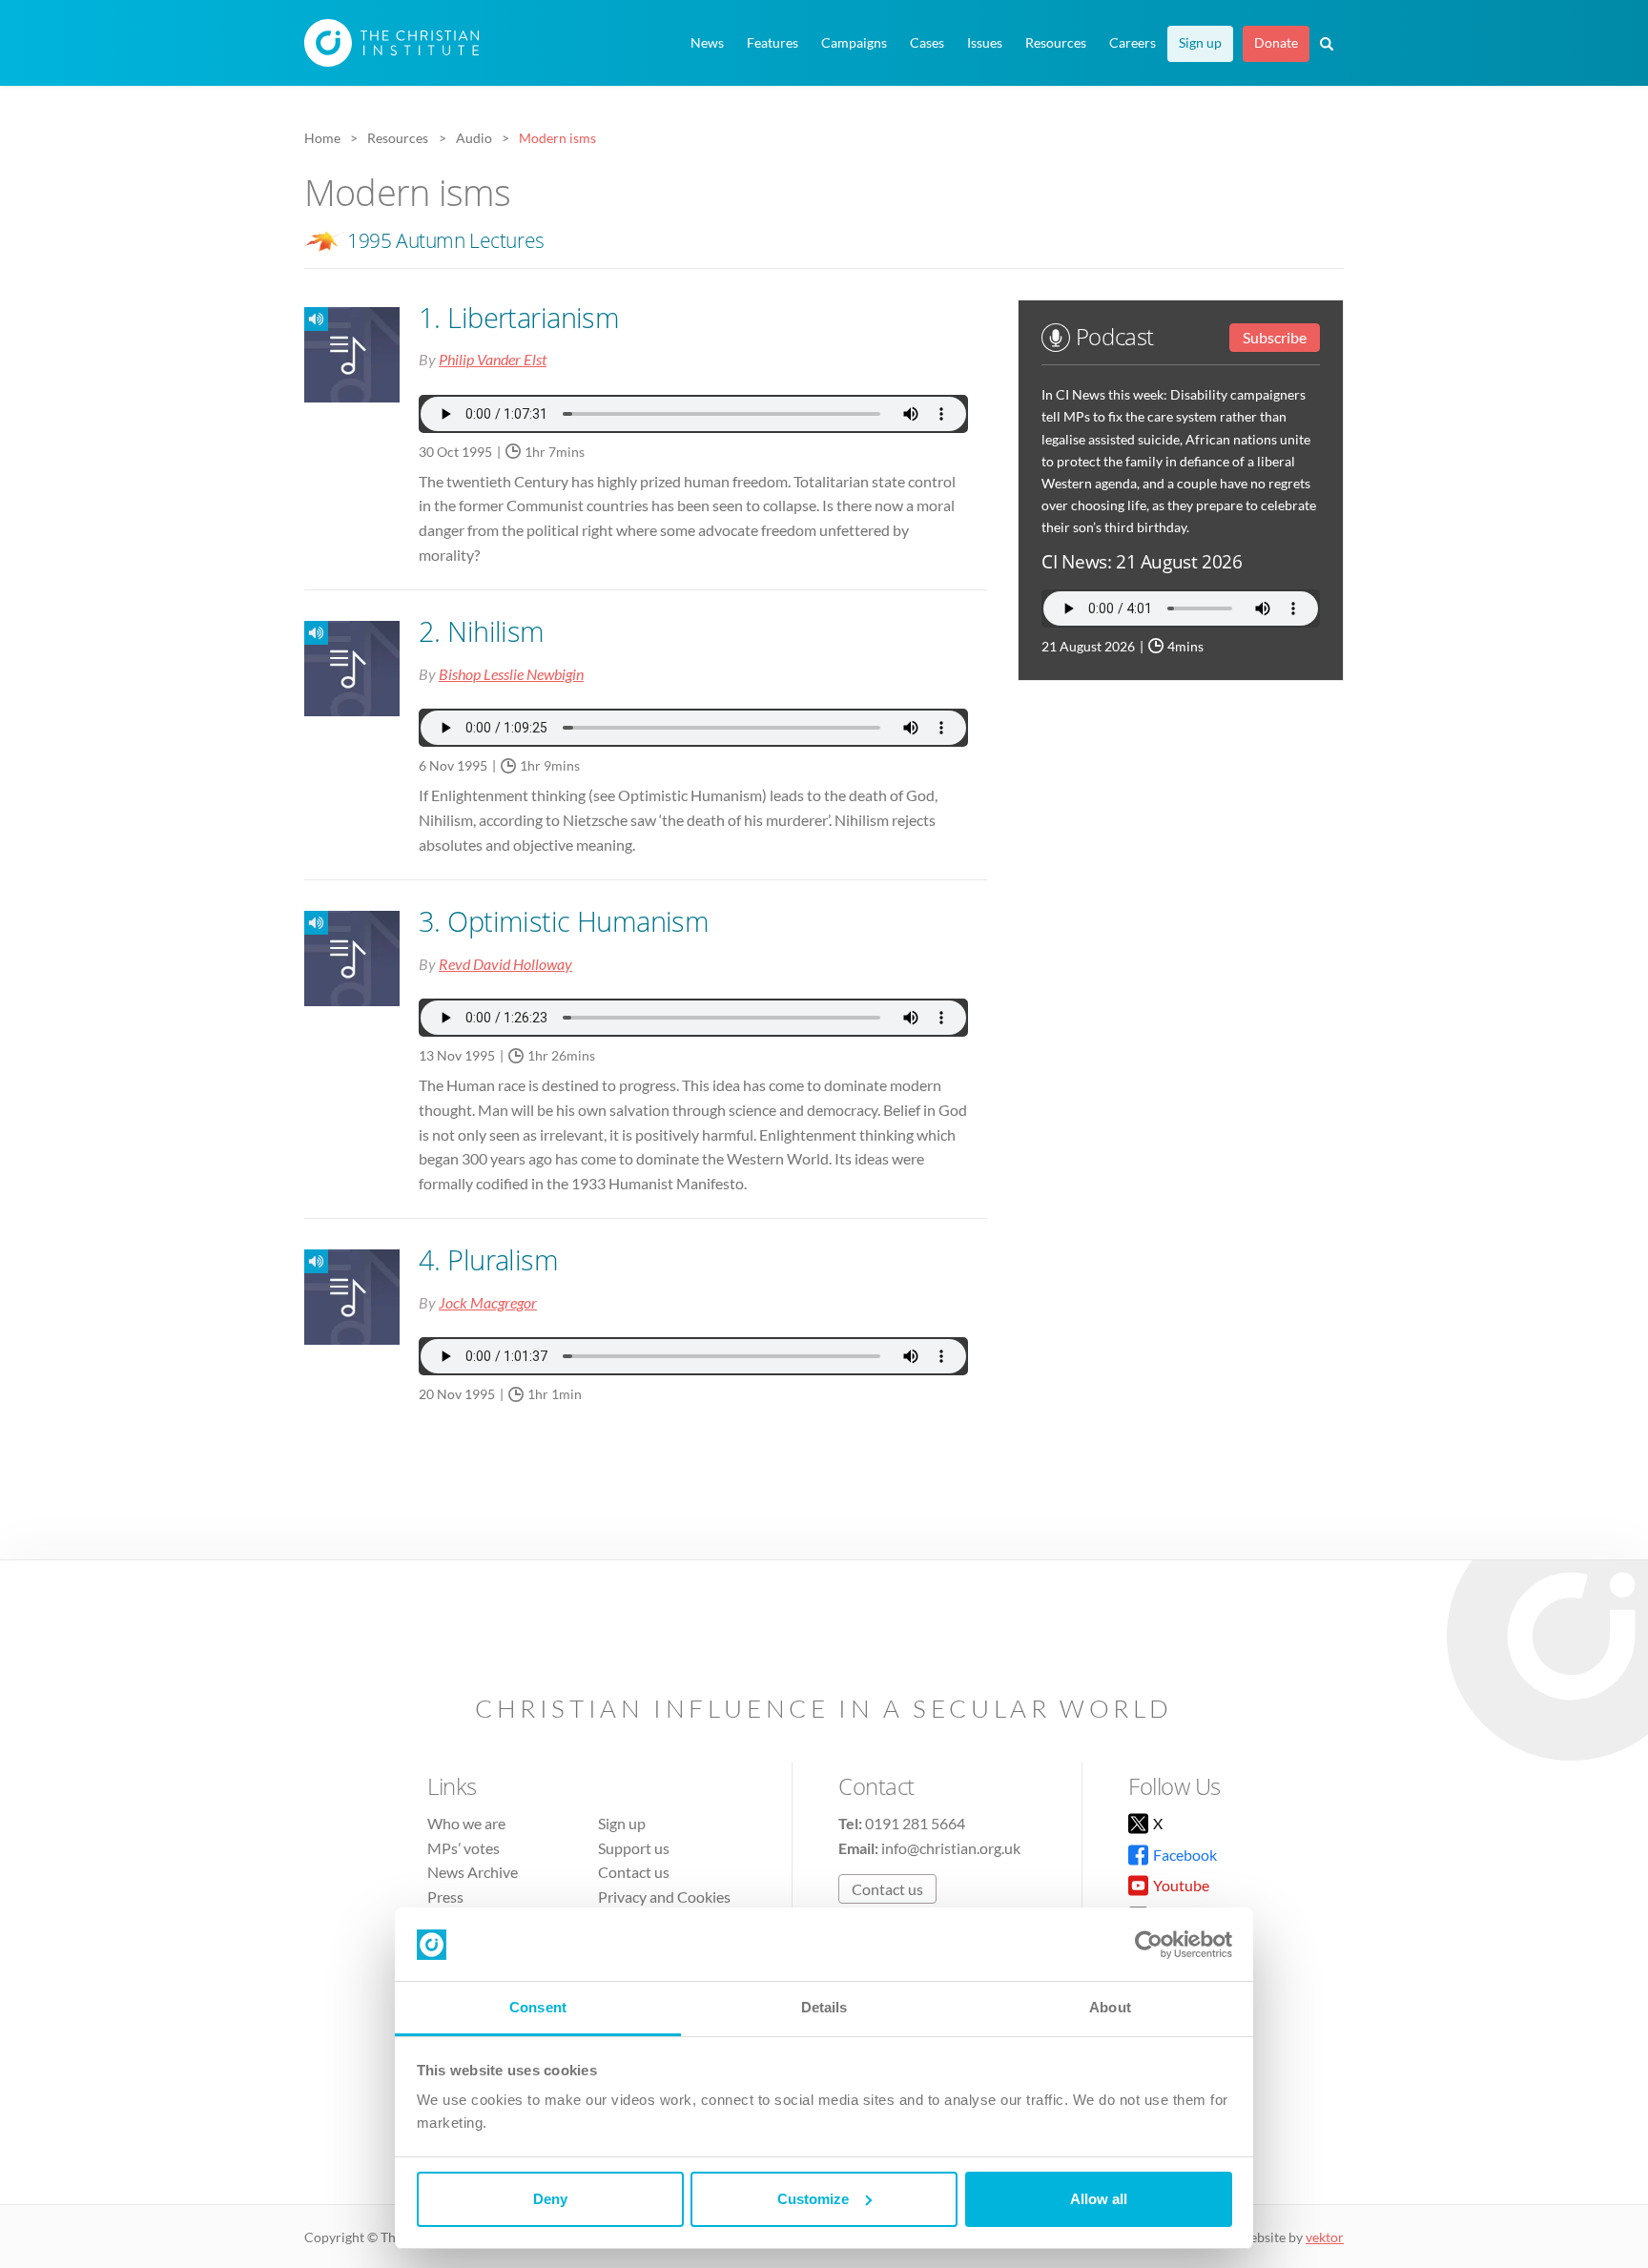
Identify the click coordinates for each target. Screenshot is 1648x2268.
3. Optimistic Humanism (564, 921)
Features (772, 43)
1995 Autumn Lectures (446, 240)
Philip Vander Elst (493, 359)
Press (445, 1897)
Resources (1056, 43)
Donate (1276, 43)
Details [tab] (824, 2007)
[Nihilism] (306, 633)
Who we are (466, 1823)
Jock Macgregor (488, 1302)
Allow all (1099, 2199)
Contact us (634, 1872)
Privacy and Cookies (664, 1897)
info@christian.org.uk (951, 1848)
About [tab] (1110, 2007)
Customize (813, 2199)
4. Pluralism (488, 1259)
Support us (634, 1848)
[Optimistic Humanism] (306, 923)
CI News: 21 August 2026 (1142, 561)
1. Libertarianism (519, 317)
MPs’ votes (463, 1848)
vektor (1325, 2237)
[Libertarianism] (306, 319)
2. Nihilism (482, 631)
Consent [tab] (538, 2007)
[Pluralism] (306, 1261)
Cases (927, 43)
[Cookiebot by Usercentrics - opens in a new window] (1149, 1945)
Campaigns (854, 43)
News (707, 43)
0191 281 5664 (915, 1823)
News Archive (473, 1872)
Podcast (1112, 336)
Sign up (1200, 43)
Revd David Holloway (505, 964)
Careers (1133, 43)
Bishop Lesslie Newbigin (511, 674)
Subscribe (1275, 337)
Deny (550, 2199)
